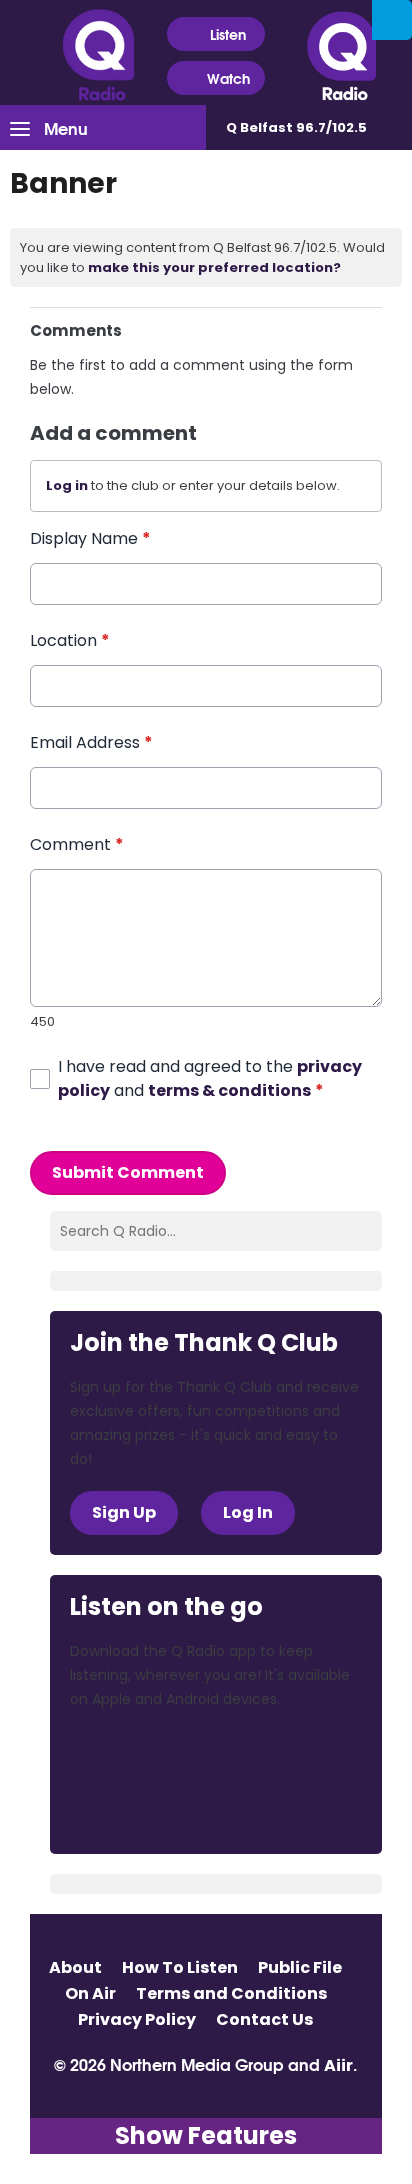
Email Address (91, 742)
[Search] (392, 20)
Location (70, 640)
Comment (77, 844)
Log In (248, 1512)
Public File (300, 1967)
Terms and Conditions (231, 1993)
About (75, 1967)
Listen (228, 34)
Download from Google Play (146, 1806)
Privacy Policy (137, 2019)
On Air (90, 1993)
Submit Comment (128, 1172)
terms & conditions (229, 1090)
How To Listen (180, 1967)
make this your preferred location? (214, 267)
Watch (228, 78)
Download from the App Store (148, 1754)
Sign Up (124, 1512)
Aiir (338, 2065)
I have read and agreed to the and (210, 1078)
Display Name (90, 538)
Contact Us (264, 2019)
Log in (67, 485)
